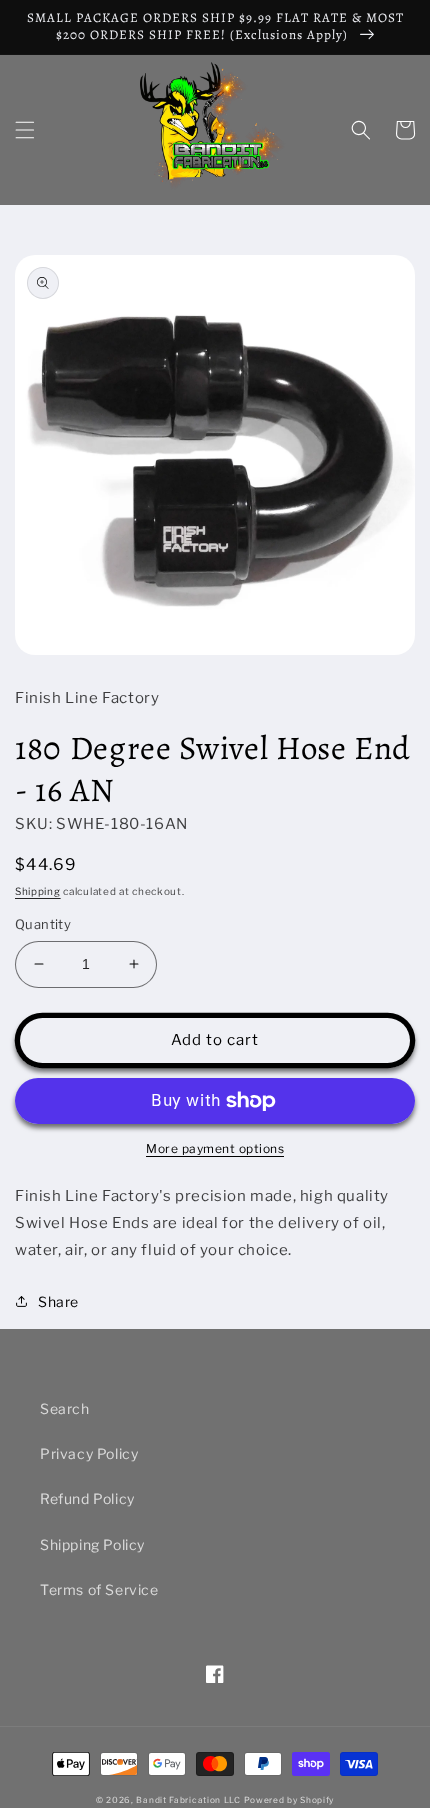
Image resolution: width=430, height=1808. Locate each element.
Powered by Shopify (289, 1800)
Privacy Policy (89, 1453)
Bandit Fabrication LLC (188, 1800)
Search (65, 1408)
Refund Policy (87, 1498)
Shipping (38, 891)
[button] (25, 130)
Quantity (43, 924)
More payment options (215, 1148)
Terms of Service (99, 1589)
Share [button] (58, 1301)
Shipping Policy (92, 1544)
